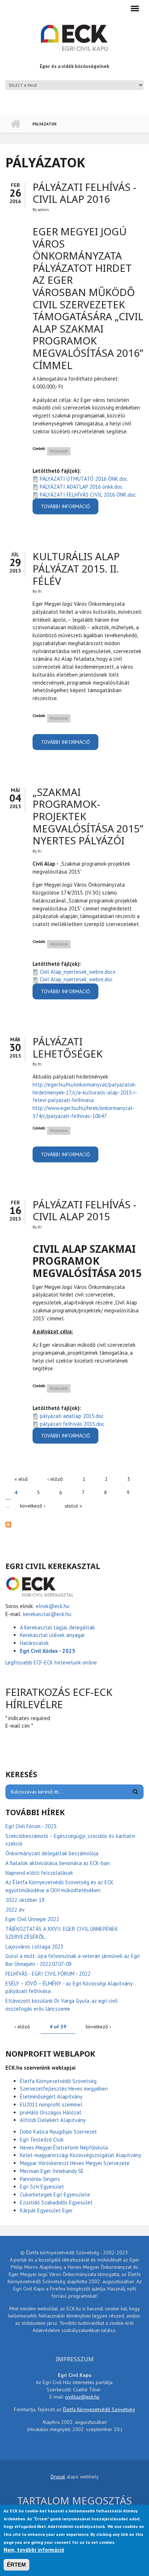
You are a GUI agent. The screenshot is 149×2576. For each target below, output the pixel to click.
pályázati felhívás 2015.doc (72, 1424)
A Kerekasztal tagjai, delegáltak (57, 1627)
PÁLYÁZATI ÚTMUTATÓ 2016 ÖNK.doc (84, 479)
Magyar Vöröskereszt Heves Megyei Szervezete (75, 2163)
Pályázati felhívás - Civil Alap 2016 (84, 193)
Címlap (15, 124)
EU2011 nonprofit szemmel (51, 2104)
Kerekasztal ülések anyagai (52, 1635)
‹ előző (55, 1479)
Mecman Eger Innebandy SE (52, 2171)
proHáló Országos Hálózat (51, 2112)
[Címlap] (74, 37)
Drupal (58, 2477)
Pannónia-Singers (40, 2179)
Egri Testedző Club (42, 2140)
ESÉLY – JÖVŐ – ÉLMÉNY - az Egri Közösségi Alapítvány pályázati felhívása (69, 1987)
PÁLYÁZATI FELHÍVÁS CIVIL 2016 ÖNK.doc (88, 495)
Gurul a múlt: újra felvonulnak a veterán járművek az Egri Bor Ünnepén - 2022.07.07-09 (73, 1960)
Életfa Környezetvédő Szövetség (58, 2081)
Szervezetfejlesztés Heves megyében (64, 2089)
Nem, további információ (34, 2550)
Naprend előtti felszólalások (39, 1873)
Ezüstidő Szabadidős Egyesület (56, 2202)
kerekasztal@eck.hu (47, 1614)
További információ (70, 509)
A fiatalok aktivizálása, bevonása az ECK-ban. (58, 1863)
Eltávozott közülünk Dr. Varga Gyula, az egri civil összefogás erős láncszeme (61, 2005)
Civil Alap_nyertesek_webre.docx (78, 972)
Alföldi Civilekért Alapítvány (53, 2120)
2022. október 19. (25, 1900)
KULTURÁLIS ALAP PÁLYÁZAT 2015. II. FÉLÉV (76, 568)
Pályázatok (59, 451)
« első (21, 1479)
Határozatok (34, 1643)
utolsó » (73, 1506)
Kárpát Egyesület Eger (46, 2210)
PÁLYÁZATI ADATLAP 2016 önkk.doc (81, 487)
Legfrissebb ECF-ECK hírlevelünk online (52, 1662)
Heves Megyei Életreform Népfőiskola (64, 2148)
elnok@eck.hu (53, 1606)
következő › (33, 1506)
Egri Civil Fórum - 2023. (31, 1826)
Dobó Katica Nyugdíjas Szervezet (58, 2132)
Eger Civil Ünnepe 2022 (32, 1919)
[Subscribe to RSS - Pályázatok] (74, 1524)
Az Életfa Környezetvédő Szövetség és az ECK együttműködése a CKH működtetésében (59, 1886)
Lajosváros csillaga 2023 (34, 1947)
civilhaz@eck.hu (82, 2397)
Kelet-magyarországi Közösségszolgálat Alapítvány (80, 2155)
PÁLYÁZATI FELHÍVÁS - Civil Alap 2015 (84, 1210)
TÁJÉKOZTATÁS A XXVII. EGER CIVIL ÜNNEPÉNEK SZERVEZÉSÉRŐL (62, 1933)
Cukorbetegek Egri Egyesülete (55, 2194)
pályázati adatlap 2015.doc (72, 1416)
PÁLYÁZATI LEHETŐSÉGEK (68, 1047)
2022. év (15, 1910)
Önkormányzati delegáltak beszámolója (52, 1853)
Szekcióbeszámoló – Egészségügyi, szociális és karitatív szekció (70, 1840)
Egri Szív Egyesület (42, 2187)
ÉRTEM (16, 2565)
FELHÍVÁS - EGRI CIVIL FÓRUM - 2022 (48, 1974)
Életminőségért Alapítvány (51, 2097)
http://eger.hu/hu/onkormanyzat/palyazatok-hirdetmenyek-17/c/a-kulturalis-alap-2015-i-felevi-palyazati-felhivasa (85, 1092)
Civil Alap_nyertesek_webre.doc (76, 979)
